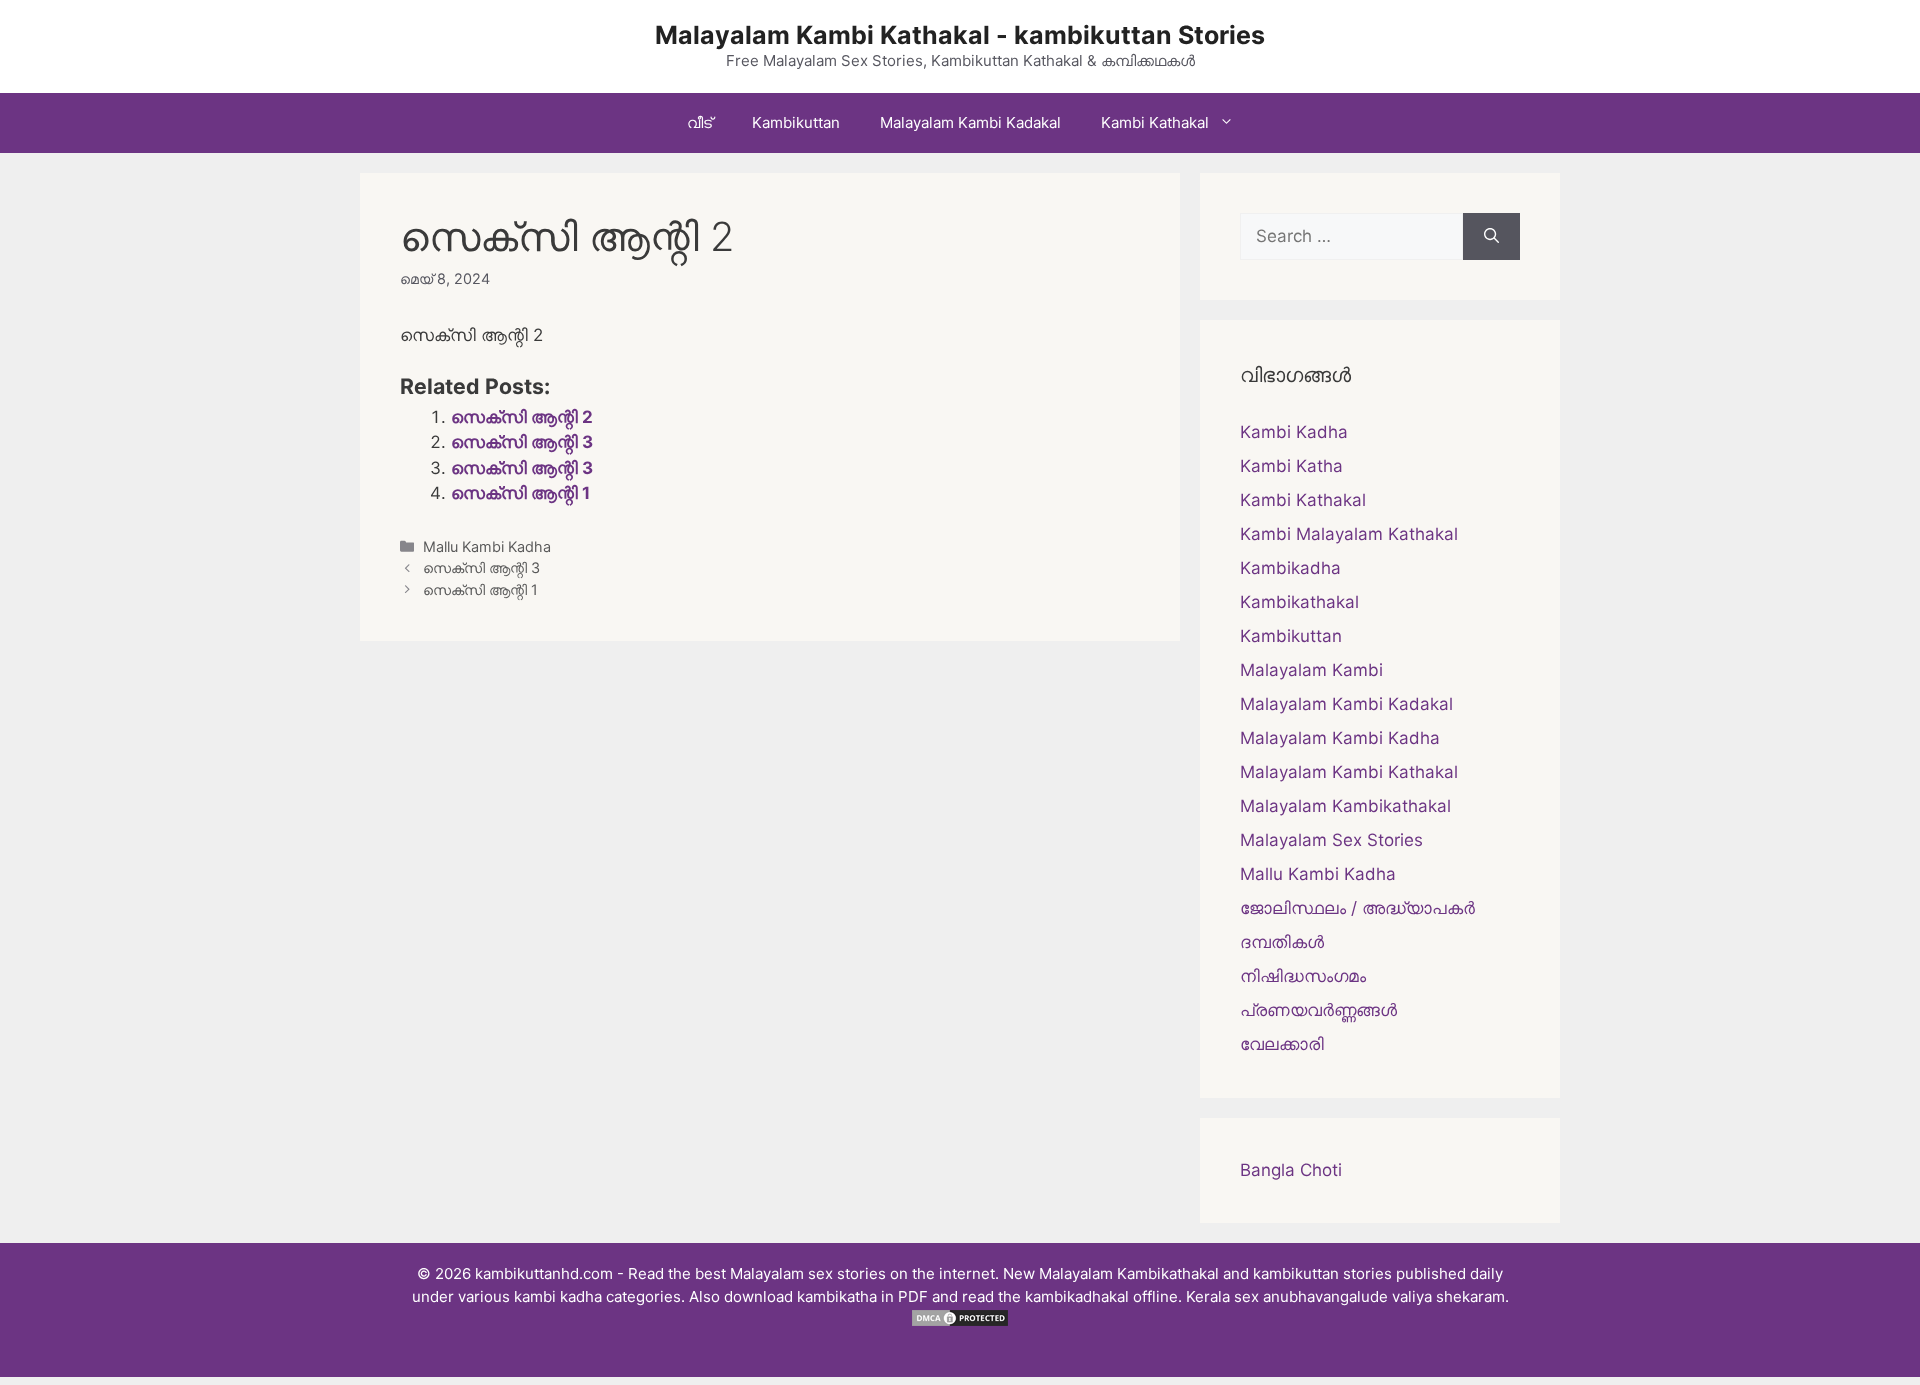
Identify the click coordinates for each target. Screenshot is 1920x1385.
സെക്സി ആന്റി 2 (522, 417)
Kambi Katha (1291, 466)
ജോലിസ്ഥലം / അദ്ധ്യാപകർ (1357, 908)
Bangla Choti (1291, 1170)
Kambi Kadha (1294, 432)
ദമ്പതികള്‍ (1282, 942)
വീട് (699, 122)
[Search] (1491, 237)
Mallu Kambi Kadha (487, 546)
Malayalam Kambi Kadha (1340, 738)
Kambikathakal (1299, 602)
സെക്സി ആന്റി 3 (522, 442)
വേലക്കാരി (1282, 1044)
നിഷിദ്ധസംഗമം (1303, 976)
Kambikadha (1290, 568)
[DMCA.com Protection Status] (960, 1322)
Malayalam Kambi (1311, 670)
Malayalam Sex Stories (1331, 840)
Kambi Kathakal (1155, 122)
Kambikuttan (796, 122)
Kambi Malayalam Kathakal (1349, 534)
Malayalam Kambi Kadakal (970, 122)
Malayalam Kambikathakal (1345, 806)
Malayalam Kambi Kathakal (1349, 772)
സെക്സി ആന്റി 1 (520, 493)
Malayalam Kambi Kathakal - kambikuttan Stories (960, 35)
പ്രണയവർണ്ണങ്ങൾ (1318, 1010)
